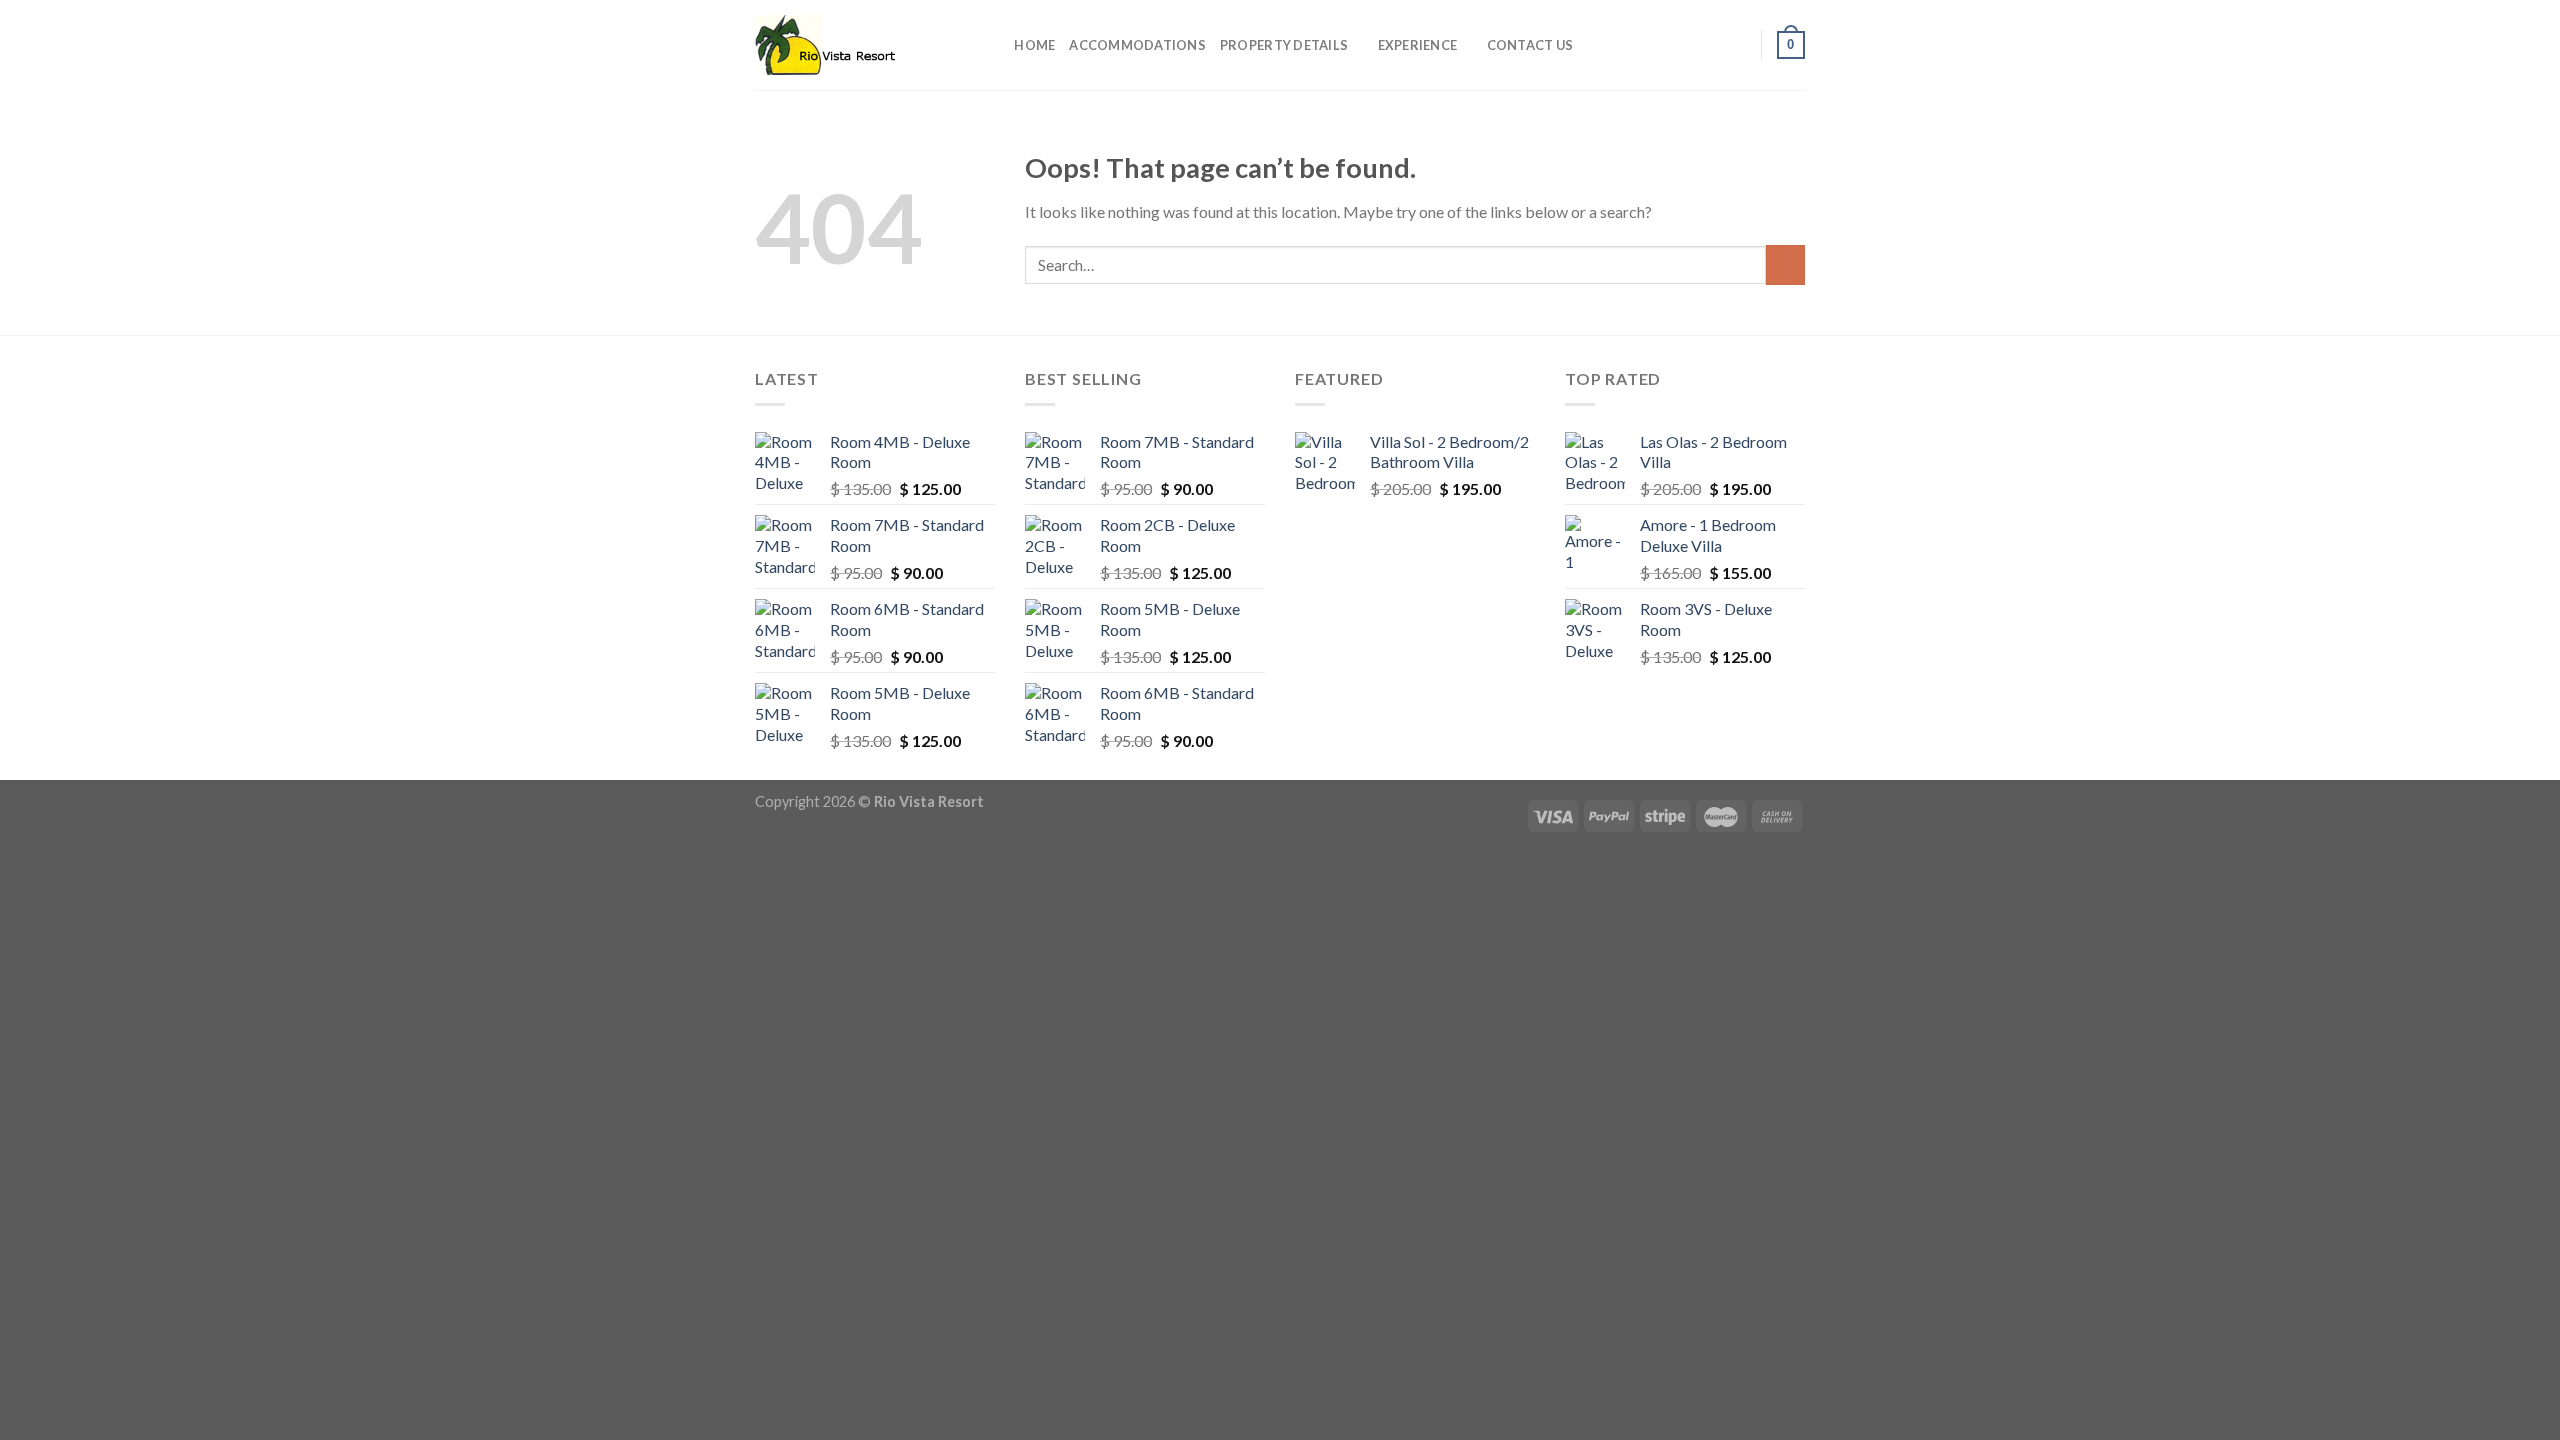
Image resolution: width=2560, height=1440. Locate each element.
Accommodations (1137, 45)
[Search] (992, 45)
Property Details (1284, 45)
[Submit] (1785, 264)
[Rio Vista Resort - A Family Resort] (855, 45)
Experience (1418, 45)
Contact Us (1530, 45)
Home (1034, 45)
